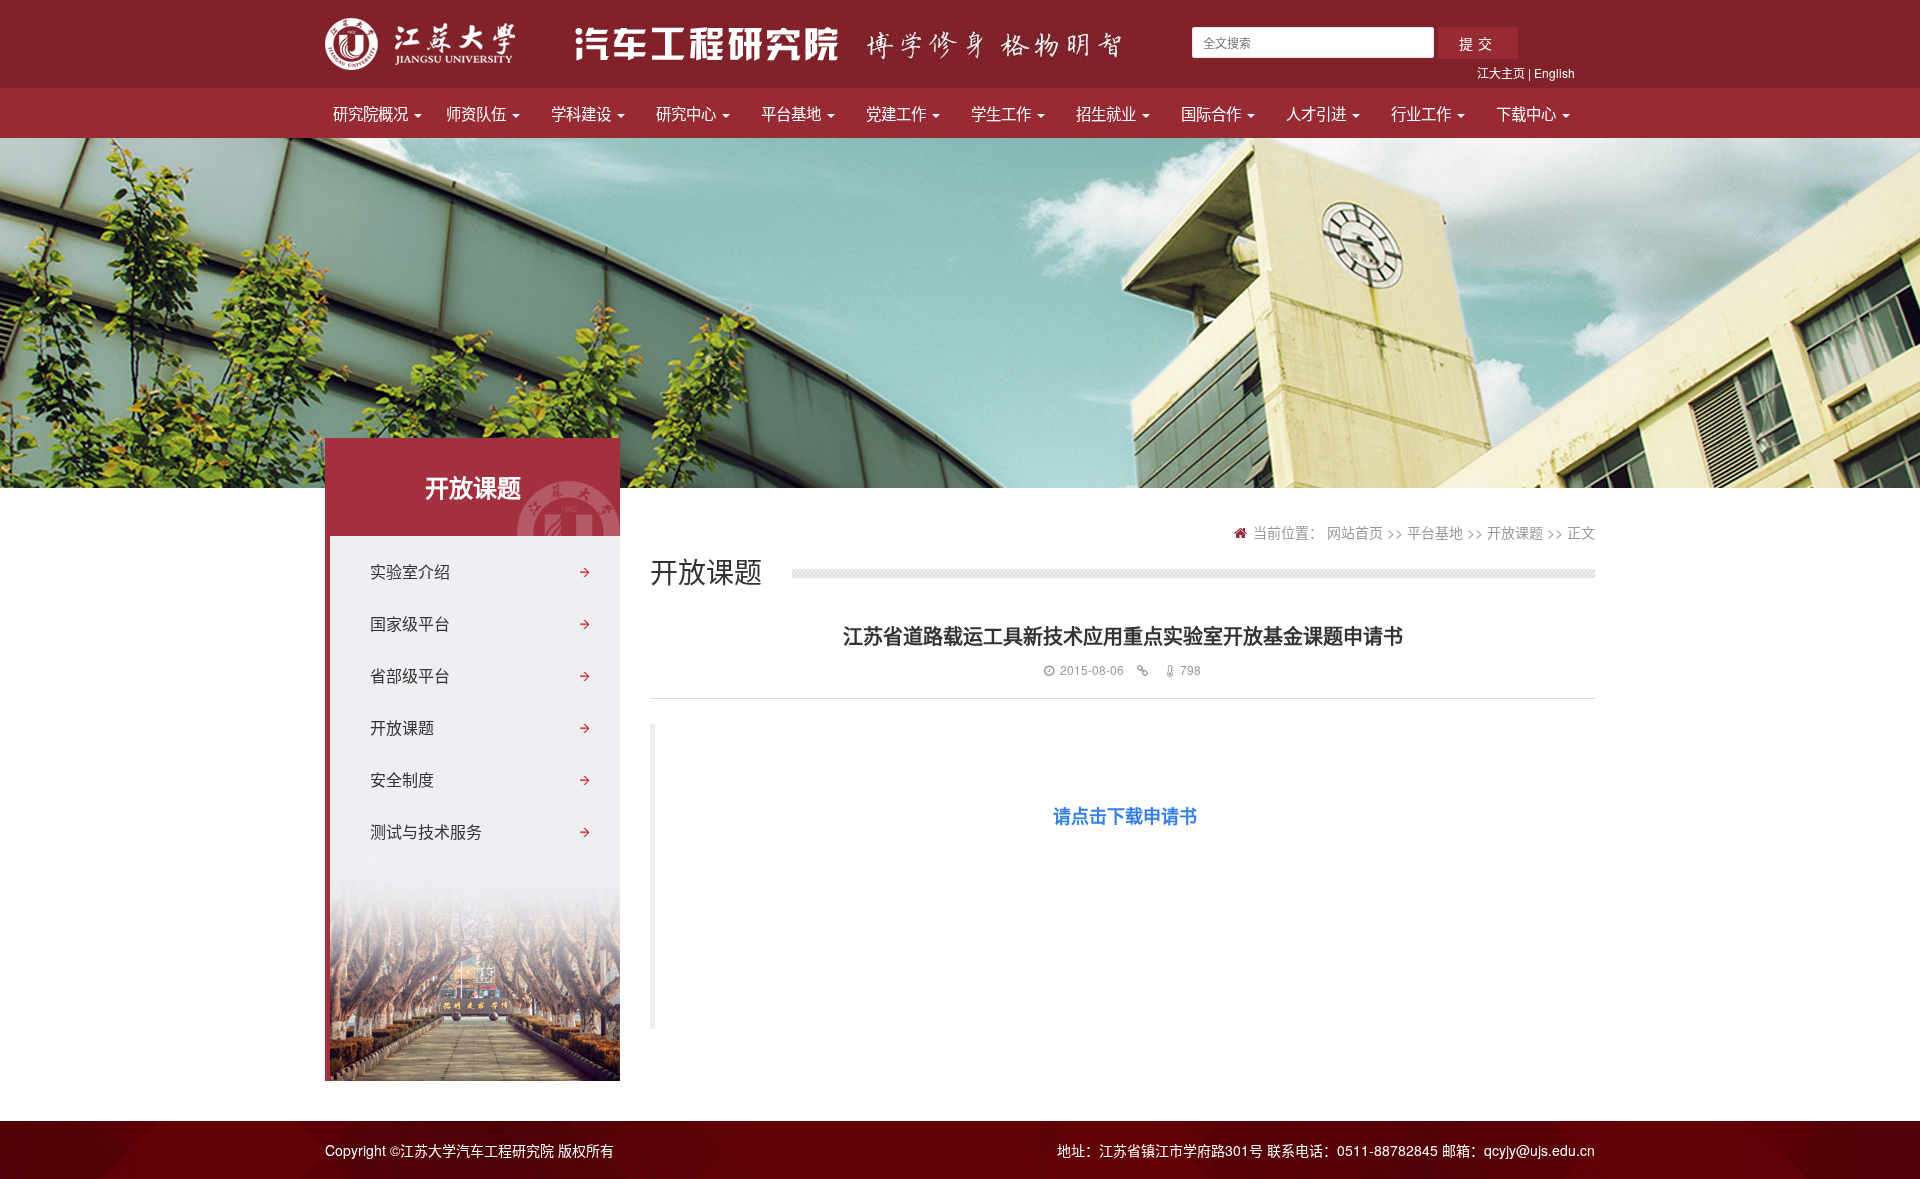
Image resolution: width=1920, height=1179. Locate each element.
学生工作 (1003, 113)
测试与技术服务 (426, 831)
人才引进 (1318, 113)
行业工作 (1423, 113)
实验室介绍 (410, 571)
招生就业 (1108, 113)
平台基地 (793, 113)
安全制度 (402, 779)
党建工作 (898, 113)
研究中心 (688, 113)
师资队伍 (478, 113)
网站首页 (1355, 532)
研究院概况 (372, 113)
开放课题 (402, 727)
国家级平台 (410, 623)
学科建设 (583, 113)
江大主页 (1501, 72)
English (1554, 72)
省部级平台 (410, 675)
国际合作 (1213, 113)
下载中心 (1528, 113)
